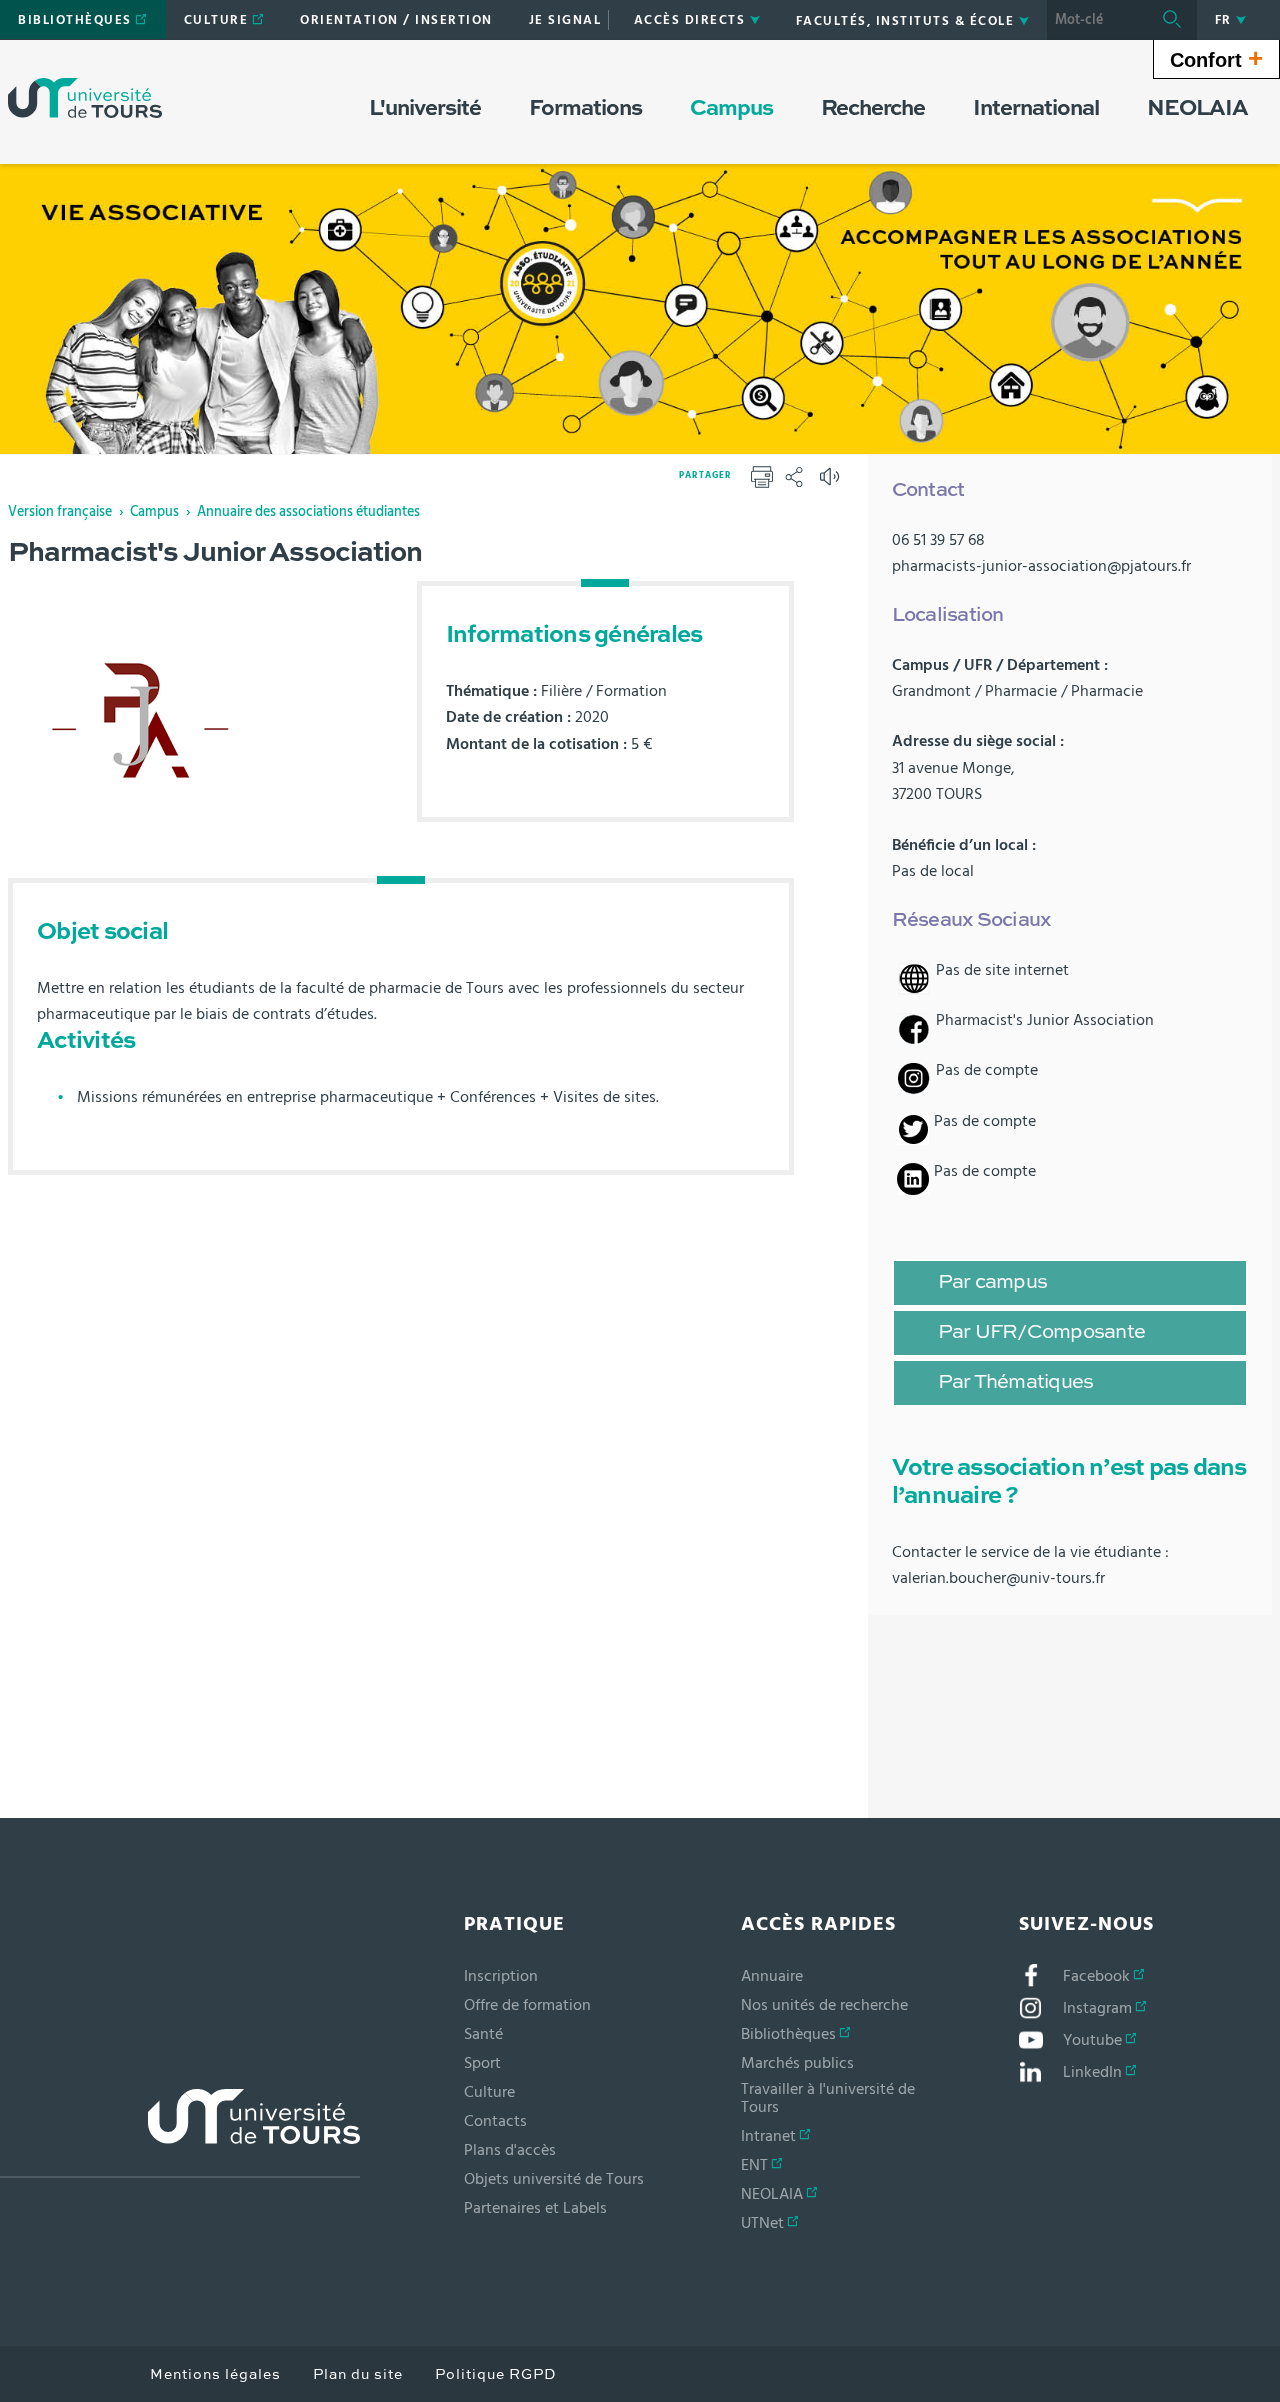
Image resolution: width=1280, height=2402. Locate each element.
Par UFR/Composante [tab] (1042, 1333)
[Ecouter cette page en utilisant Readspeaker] (832, 483)
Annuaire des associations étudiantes (308, 512)
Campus (154, 512)
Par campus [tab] (993, 1283)
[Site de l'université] (180, 2133)
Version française (60, 512)
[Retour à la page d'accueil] (85, 98)
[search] (1097, 20)
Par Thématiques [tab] (1016, 1383)
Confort (1216, 58)
